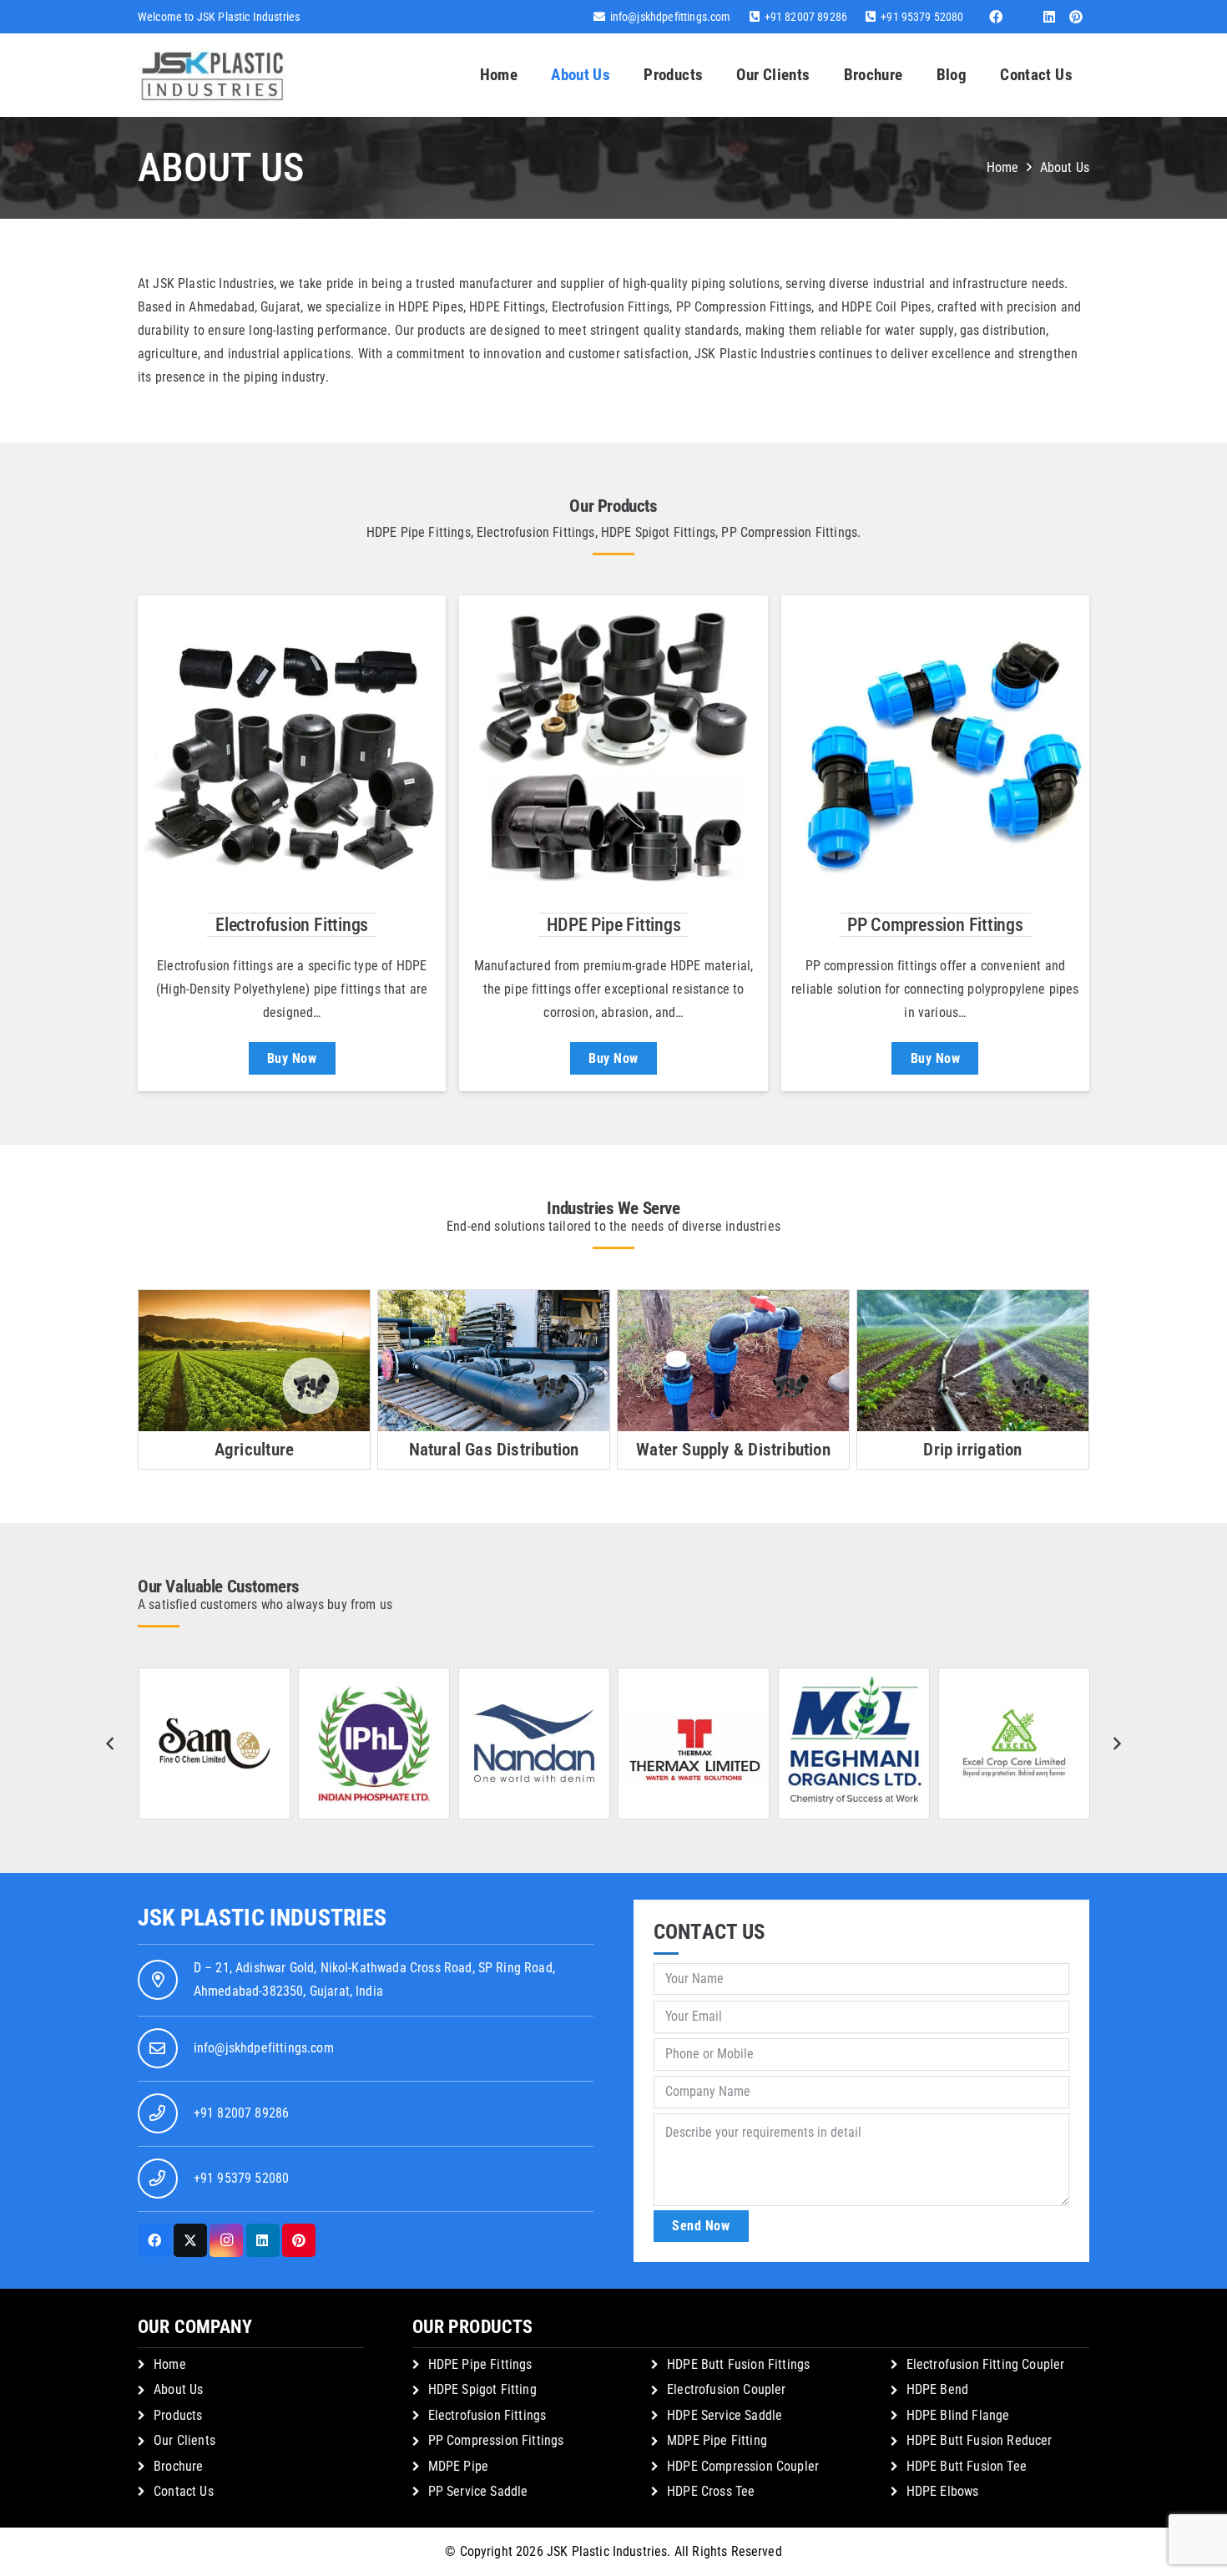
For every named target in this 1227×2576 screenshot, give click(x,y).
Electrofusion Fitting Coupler (986, 2364)
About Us (178, 2389)
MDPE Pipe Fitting (717, 2440)
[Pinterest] (1076, 17)
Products (178, 2415)
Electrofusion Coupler (726, 2389)
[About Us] (292, 749)
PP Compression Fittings (935, 924)
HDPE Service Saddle (725, 2415)
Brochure (178, 2466)
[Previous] (110, 1743)
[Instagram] (226, 2240)
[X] (190, 2240)
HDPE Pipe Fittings (614, 924)
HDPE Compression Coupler (743, 2466)
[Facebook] (996, 17)
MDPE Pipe (458, 2466)
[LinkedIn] (1049, 17)
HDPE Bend (937, 2389)
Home (170, 2364)
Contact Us (184, 2491)
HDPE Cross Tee (711, 2491)
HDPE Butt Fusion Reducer (980, 2440)
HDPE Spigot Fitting (482, 2389)
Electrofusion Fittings (292, 924)
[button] (713, 75)
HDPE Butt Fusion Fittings (738, 2364)
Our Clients (184, 2440)
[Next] (1117, 1743)
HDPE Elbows (943, 2491)
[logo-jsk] (212, 75)
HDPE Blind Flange (958, 2415)
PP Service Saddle (478, 2491)
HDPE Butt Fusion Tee (967, 2466)
